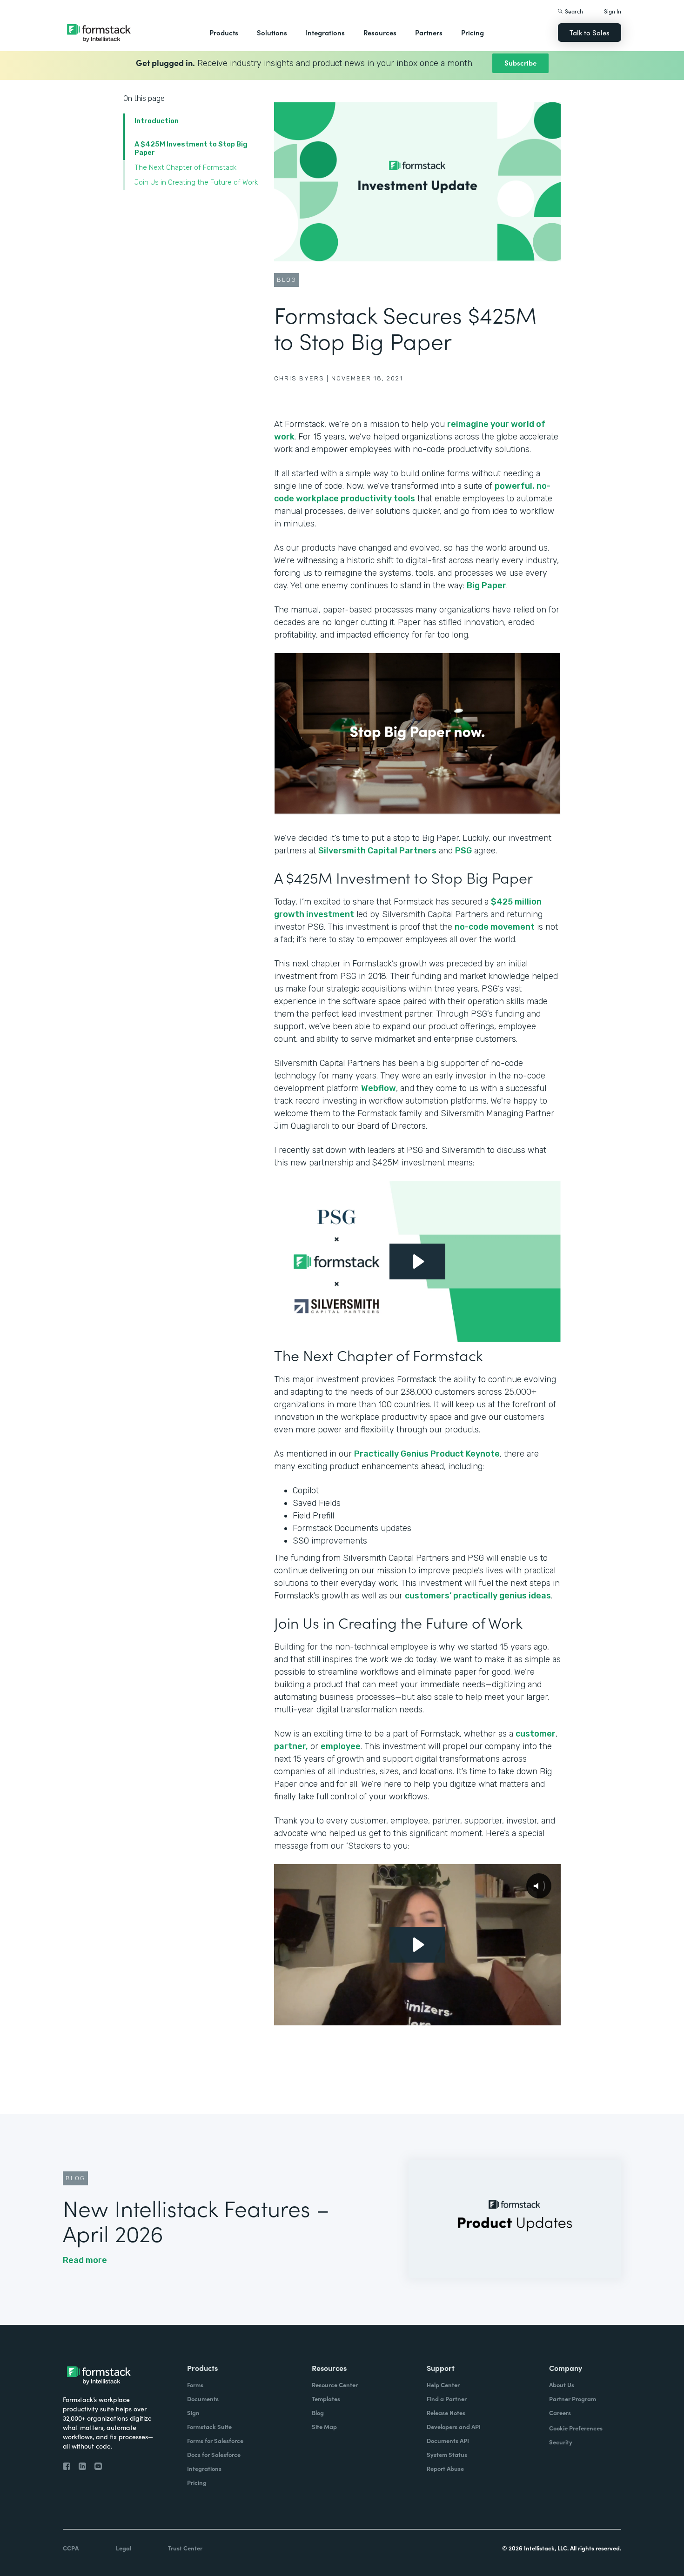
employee (341, 1746)
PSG (463, 851)
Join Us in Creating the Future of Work (197, 182)
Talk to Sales (590, 32)
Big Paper (486, 586)
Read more (85, 2260)
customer (536, 1734)
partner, (291, 1746)
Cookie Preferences (576, 2428)
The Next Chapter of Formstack (186, 167)
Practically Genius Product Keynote (427, 1454)
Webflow (379, 1088)
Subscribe (520, 63)
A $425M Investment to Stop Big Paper (191, 148)
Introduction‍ (157, 121)
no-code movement (495, 927)
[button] (224, 33)
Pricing (473, 32)
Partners (429, 32)
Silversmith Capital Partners (377, 851)
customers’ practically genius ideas (478, 1596)
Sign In (613, 11)
